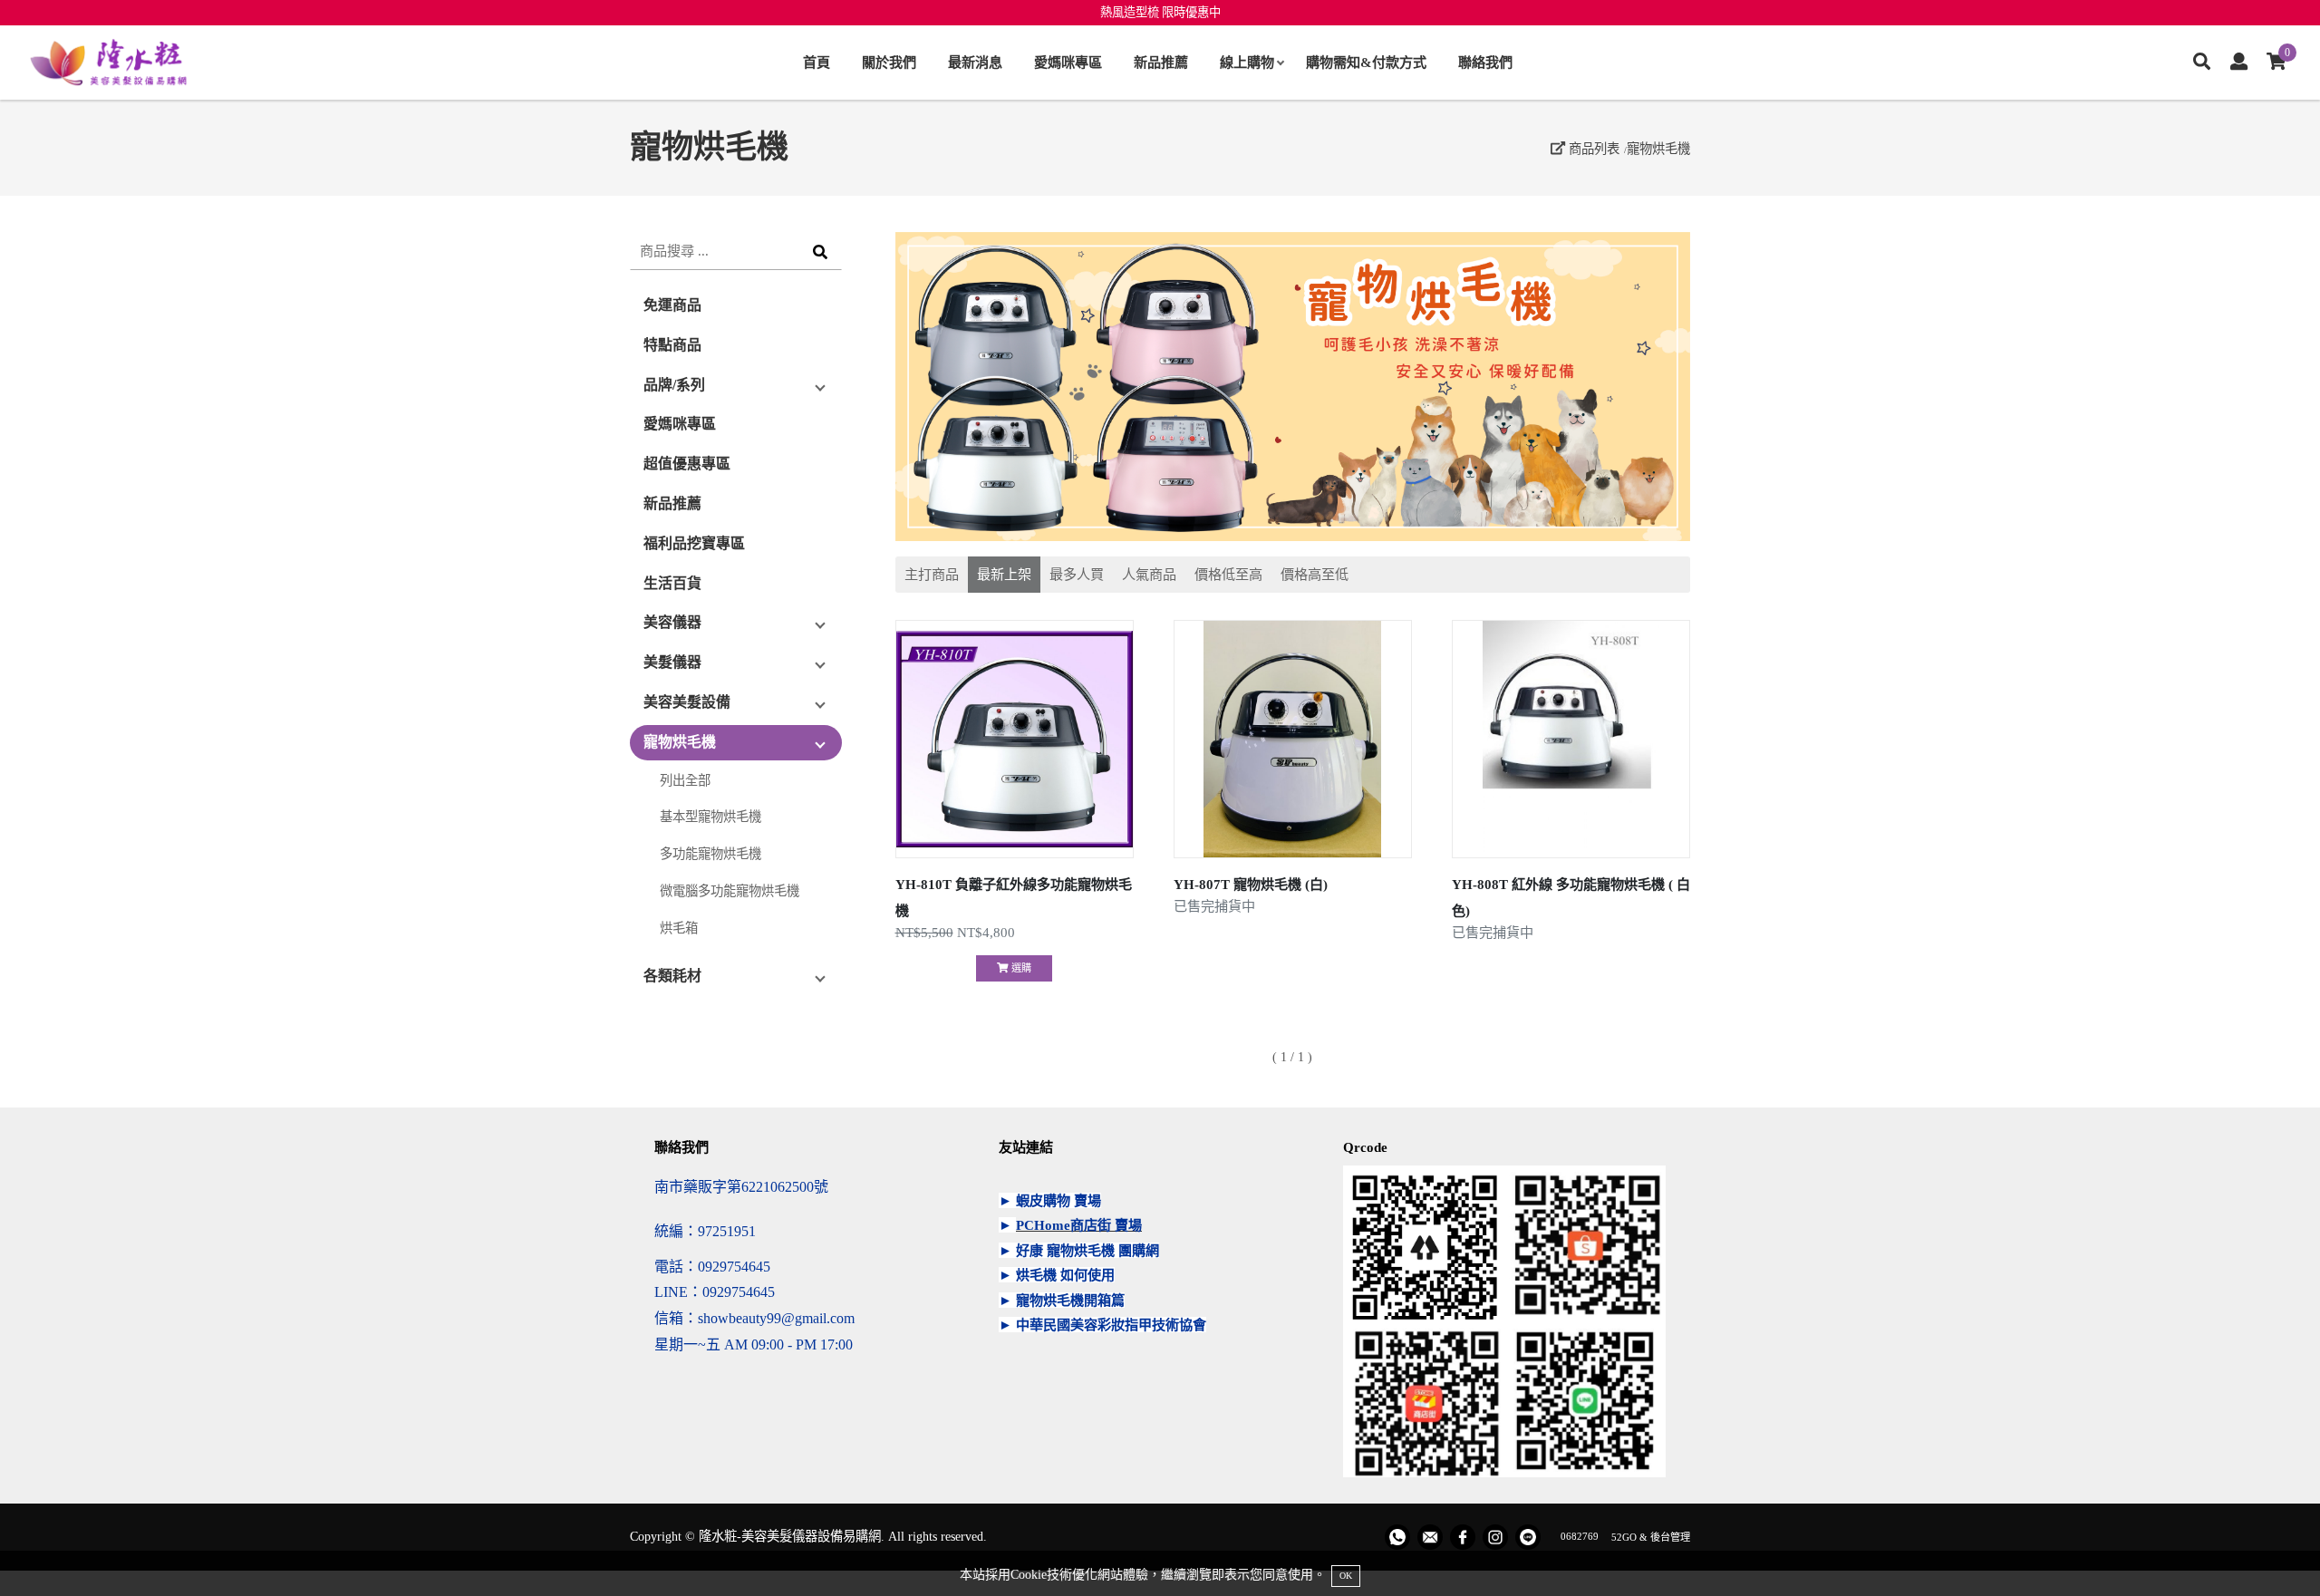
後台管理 (1670, 1536)
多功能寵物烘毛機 (710, 854)
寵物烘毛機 (1658, 149)
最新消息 (975, 62)
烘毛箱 (679, 928)
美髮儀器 (672, 662)
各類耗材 (672, 976)
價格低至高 (1228, 574)
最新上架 (1004, 574)
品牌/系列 (674, 385)
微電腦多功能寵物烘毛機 (730, 891)
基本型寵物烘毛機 (710, 817)
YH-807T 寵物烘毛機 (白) (1251, 884)
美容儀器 (672, 622)
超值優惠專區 (687, 464)
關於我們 (889, 62)
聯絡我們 (1485, 62)
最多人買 (1077, 574)
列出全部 (685, 780)
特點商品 (672, 345)
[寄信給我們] (1430, 1537)
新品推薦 (1161, 62)
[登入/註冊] (2239, 63)
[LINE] (1528, 1537)
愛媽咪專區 (1068, 62)
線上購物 (1247, 62)
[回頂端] (2272, 1548)
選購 (1020, 968)
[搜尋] (2202, 63)
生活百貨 (672, 583)
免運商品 (672, 305)
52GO (1624, 1536)
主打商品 (932, 574)
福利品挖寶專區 (694, 543)
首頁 (817, 62)
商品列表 (1592, 149)
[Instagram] (1495, 1537)
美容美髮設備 (687, 702)
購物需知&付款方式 (1366, 62)
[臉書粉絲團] (1463, 1537)
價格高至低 (1315, 574)
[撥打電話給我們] (1397, 1537)
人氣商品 (1149, 574)
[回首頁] (109, 63)
